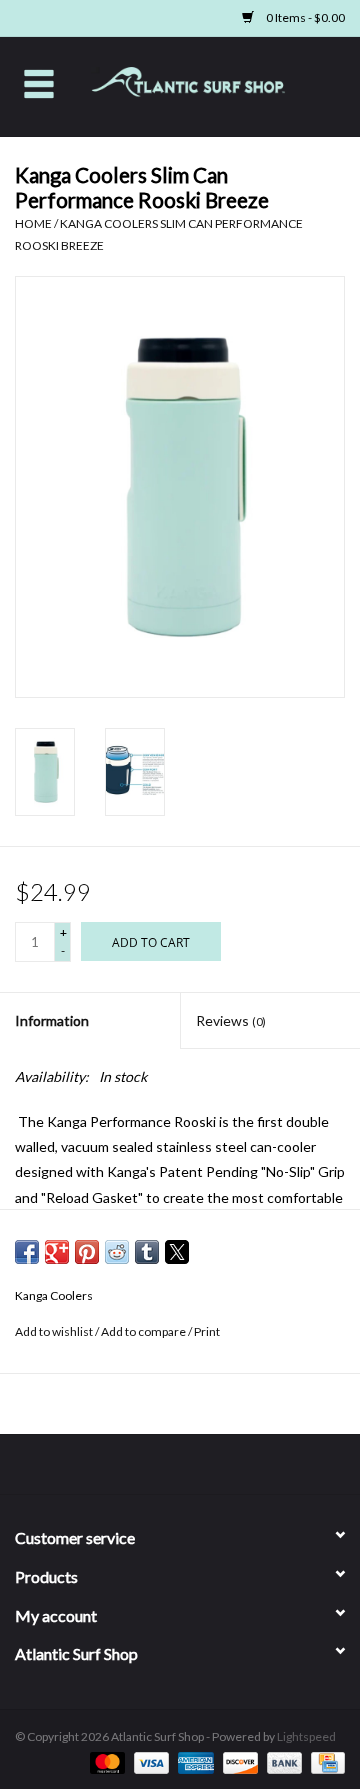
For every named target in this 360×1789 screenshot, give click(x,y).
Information (52, 1020)
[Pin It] (87, 1252)
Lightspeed (306, 1736)
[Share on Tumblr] (147, 1252)
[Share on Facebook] (27, 1252)
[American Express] (193, 1761)
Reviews (231, 1020)
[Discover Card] (238, 1761)
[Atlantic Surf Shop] (219, 84)
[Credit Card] (324, 1761)
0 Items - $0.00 (304, 17)
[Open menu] (39, 83)
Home (33, 223)
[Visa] (149, 1761)
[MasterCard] (105, 1761)
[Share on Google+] (57, 1252)
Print (207, 1331)
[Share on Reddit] (117, 1252)
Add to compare (144, 1331)
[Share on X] (177, 1252)
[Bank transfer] (282, 1761)
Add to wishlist (55, 1331)
